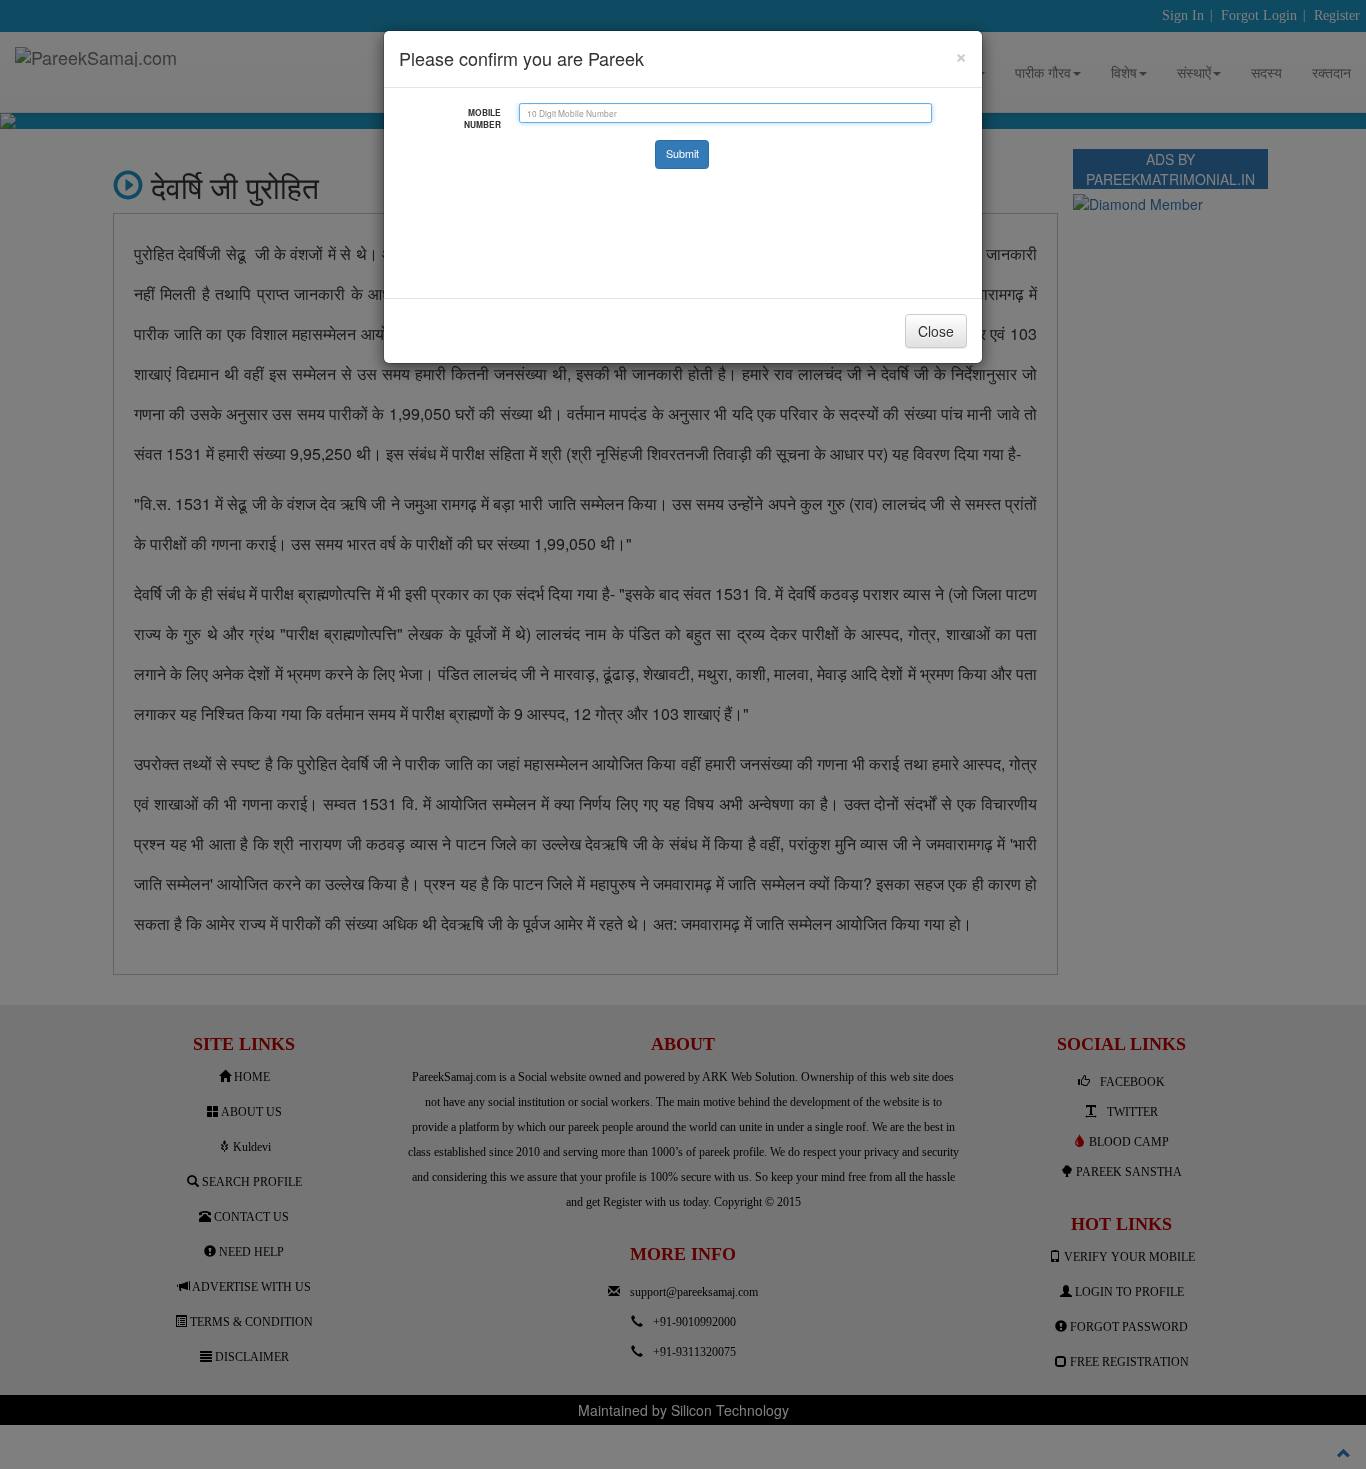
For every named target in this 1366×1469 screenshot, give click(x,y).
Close (936, 331)
